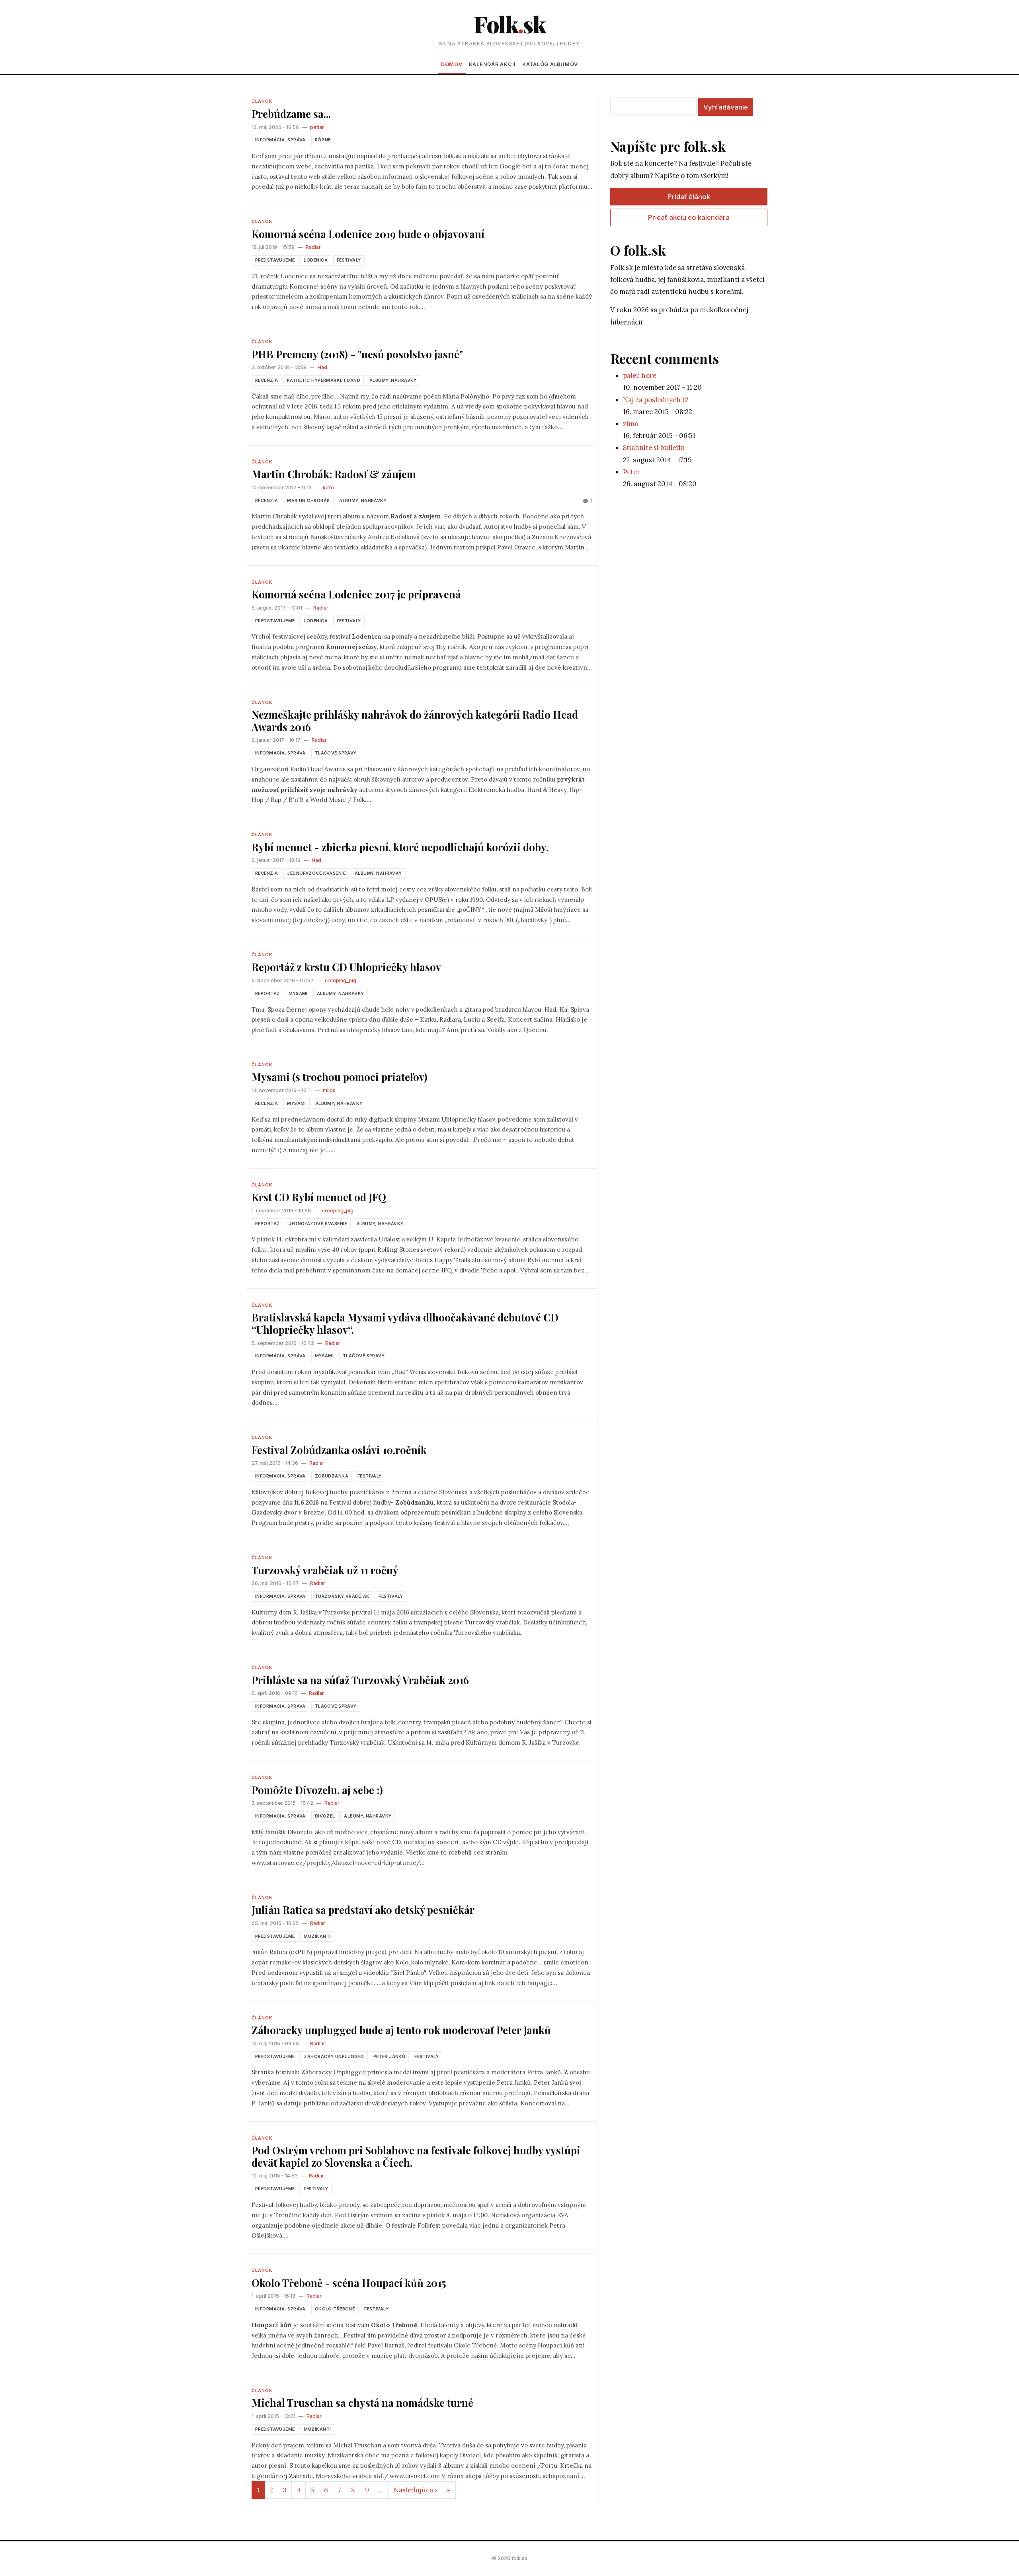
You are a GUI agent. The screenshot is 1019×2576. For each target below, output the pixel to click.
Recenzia (266, 380)
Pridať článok (689, 197)
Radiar (313, 247)
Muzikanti (317, 1936)
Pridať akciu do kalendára (689, 217)
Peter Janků (389, 2056)
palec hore (640, 375)
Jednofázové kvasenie (316, 873)
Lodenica (315, 260)
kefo (328, 488)
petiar (317, 127)
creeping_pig (341, 980)
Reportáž (267, 993)
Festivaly (349, 260)
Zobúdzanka (332, 1476)
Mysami (298, 993)
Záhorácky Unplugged (334, 2056)
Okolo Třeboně (335, 2309)
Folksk (509, 24)
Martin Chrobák (308, 500)
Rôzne (323, 140)
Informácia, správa (280, 140)
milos (329, 1090)
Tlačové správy (336, 753)
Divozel (325, 1816)
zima (631, 424)
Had (322, 367)
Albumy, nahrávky (393, 380)
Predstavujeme (275, 260)
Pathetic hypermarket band (324, 380)
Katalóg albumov (550, 64)
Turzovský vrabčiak (342, 1596)
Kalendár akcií (492, 64)
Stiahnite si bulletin (654, 448)
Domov (452, 64)
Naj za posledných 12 (656, 400)
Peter (632, 472)
